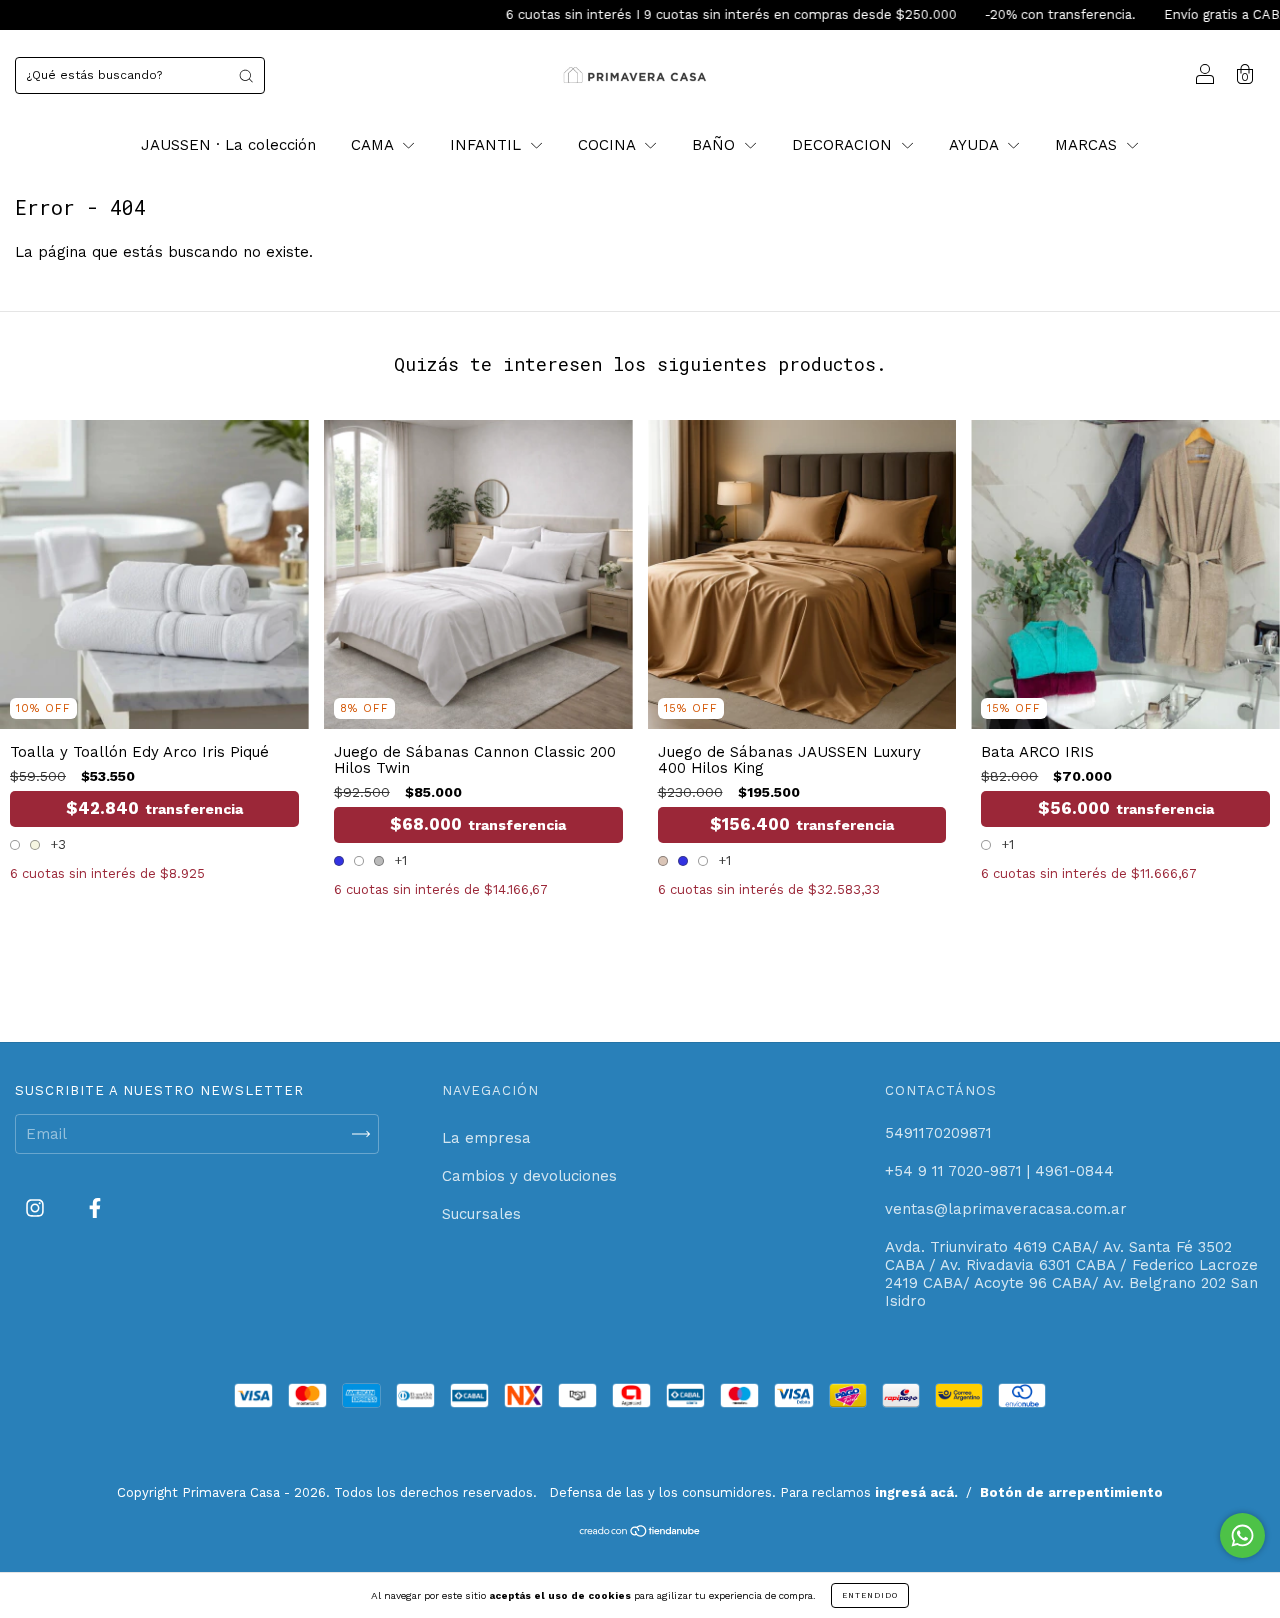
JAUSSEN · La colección (228, 145)
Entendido (870, 1595)
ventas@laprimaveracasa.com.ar (1006, 1209)
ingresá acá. (916, 1492)
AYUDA (976, 145)
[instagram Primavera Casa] (37, 1209)
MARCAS (1088, 145)
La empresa (486, 1138)
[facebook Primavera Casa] (95, 1209)
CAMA (374, 145)
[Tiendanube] (640, 1533)
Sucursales (481, 1214)
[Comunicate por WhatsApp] (1242, 1535)
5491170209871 (938, 1133)
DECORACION (844, 145)
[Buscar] (246, 75)
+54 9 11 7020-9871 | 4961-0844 (999, 1171)
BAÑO (716, 145)
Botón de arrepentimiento (1071, 1492)
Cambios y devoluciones (529, 1176)
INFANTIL (488, 145)
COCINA (609, 145)
